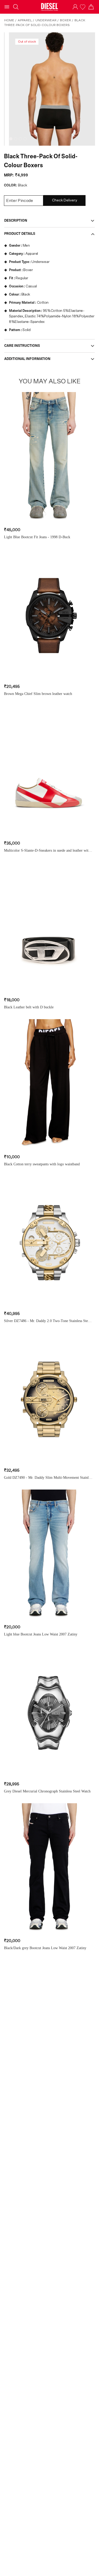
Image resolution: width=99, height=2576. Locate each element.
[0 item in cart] (91, 7)
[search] (16, 7)
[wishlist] (83, 7)
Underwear (46, 20)
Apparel (25, 20)
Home (9, 20)
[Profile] (75, 7)
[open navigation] (7, 7)
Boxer (65, 20)
